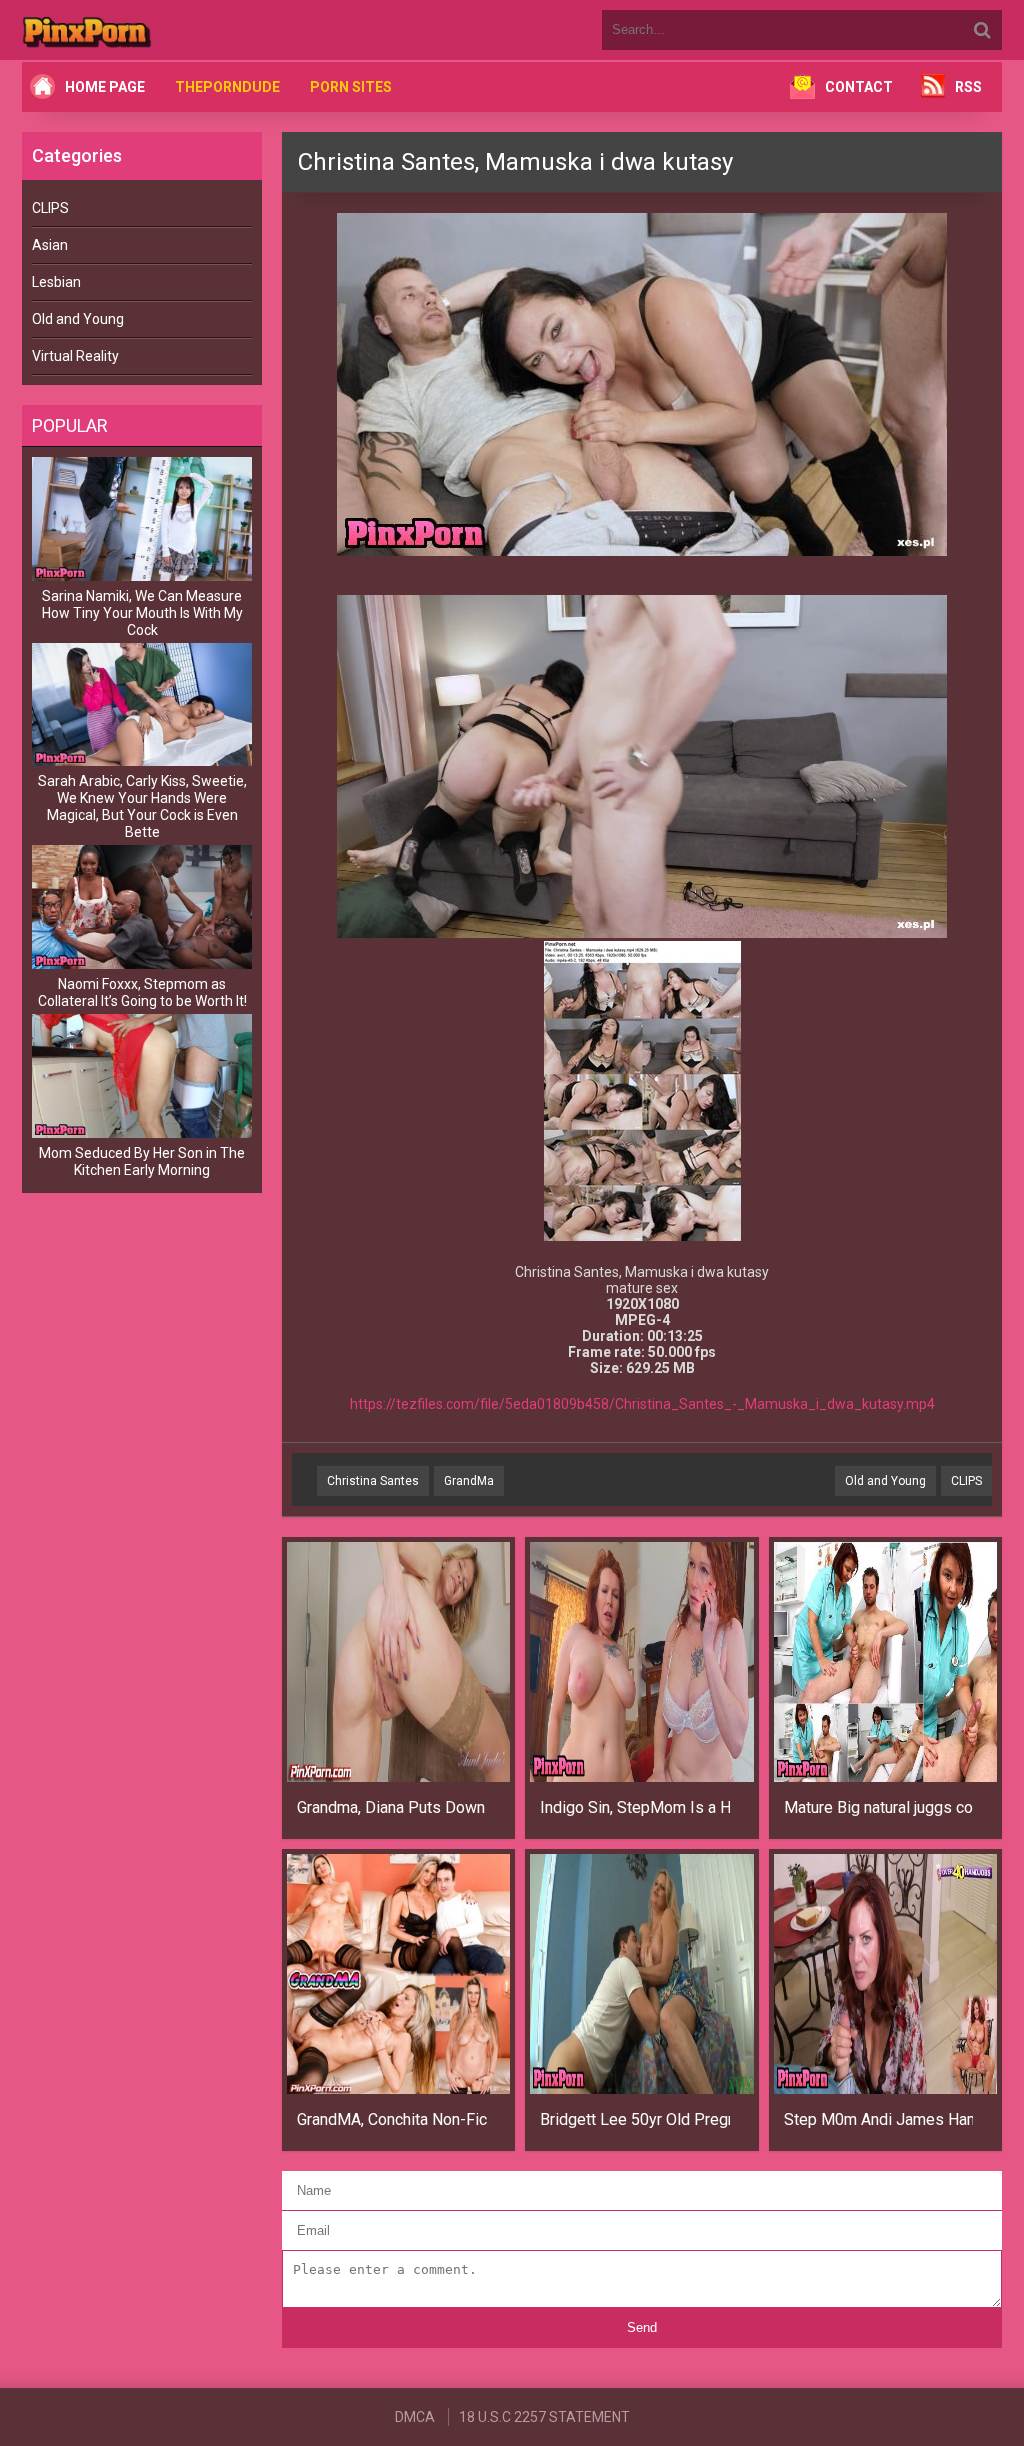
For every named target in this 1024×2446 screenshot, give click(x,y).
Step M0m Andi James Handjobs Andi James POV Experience (879, 2119)
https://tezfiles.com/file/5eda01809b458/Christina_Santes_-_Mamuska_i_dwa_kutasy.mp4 (642, 1404)
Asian (50, 245)
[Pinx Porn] (142, 30)
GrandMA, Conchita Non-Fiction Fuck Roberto (392, 2119)
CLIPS (50, 208)
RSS (968, 87)
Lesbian (56, 282)
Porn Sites (351, 87)
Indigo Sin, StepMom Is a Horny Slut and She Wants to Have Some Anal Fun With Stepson (635, 1807)
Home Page (105, 87)
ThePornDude (227, 87)
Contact (859, 87)
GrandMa (469, 1481)
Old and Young (78, 319)
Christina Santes (373, 1481)
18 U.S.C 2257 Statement (544, 2417)
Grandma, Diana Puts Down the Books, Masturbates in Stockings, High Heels (392, 1807)
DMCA (415, 2417)
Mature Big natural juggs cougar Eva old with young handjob (879, 1807)
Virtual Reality (75, 356)
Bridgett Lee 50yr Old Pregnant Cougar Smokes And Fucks (635, 2119)
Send (642, 2327)
